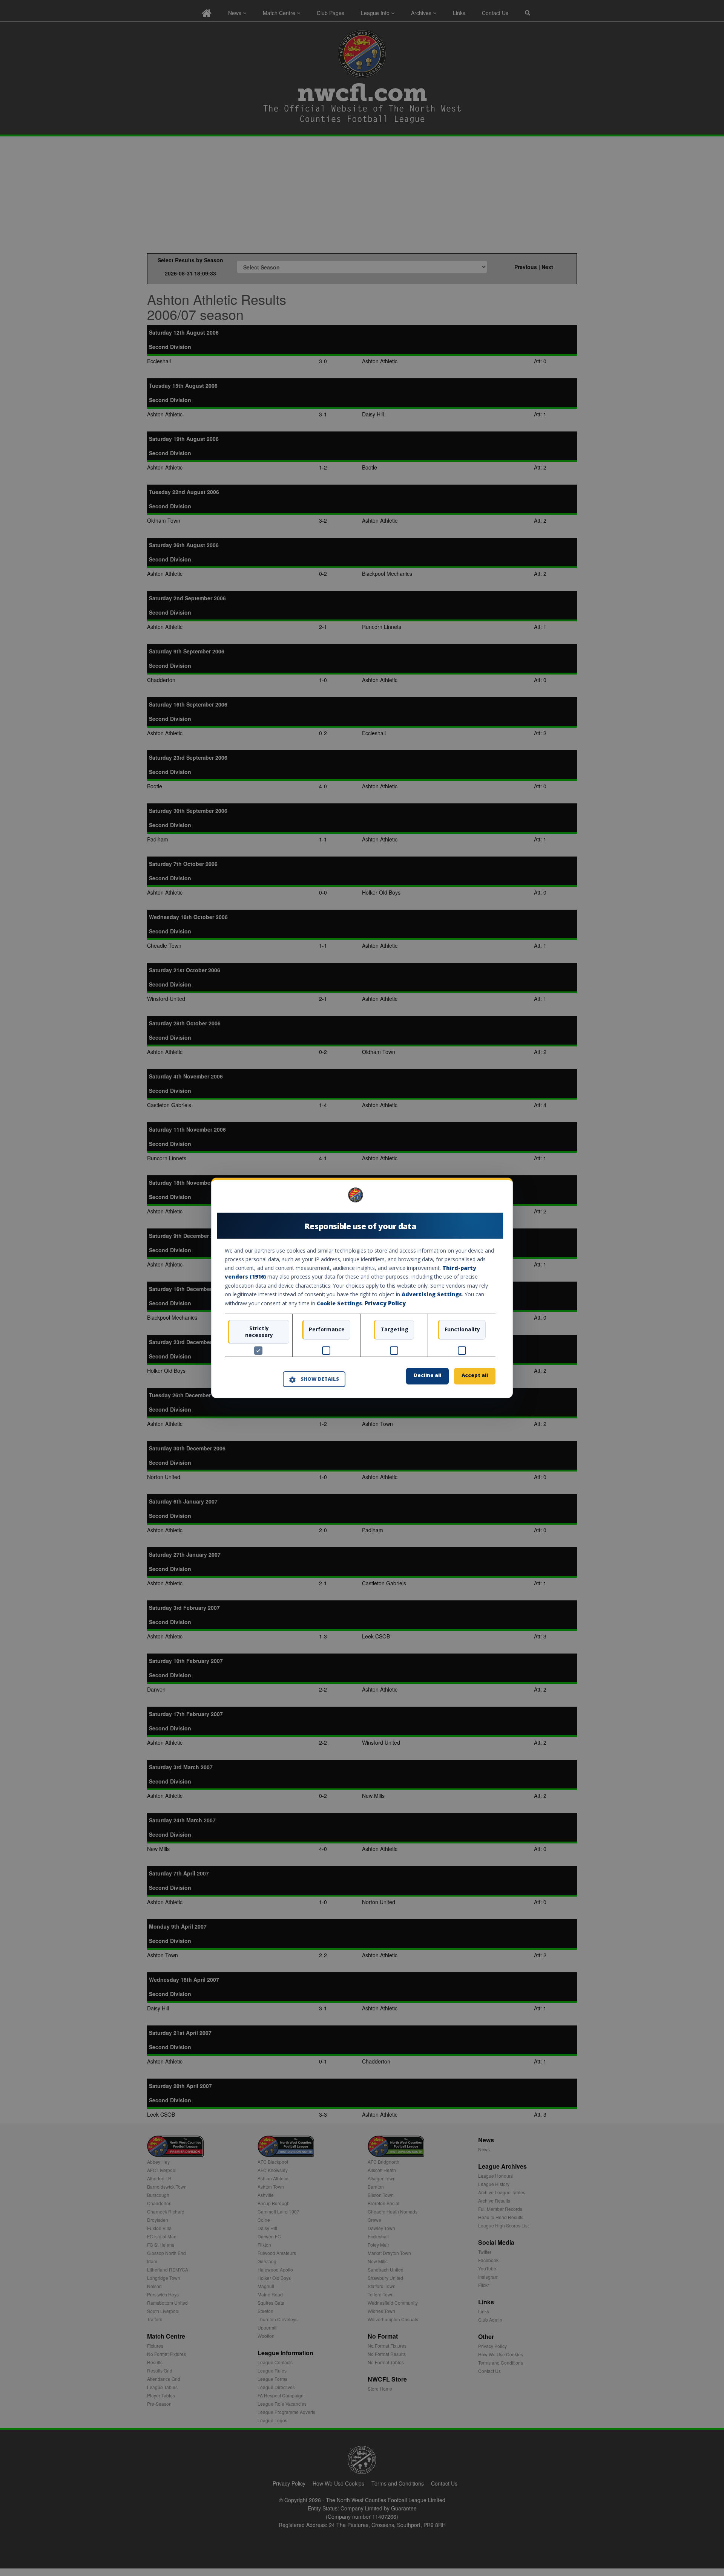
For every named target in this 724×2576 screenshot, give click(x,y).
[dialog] (362, 1288)
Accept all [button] (475, 1375)
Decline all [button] (427, 1375)
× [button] (493, 1198)
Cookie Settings (339, 1303)
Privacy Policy (385, 1303)
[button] (314, 1379)
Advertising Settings (432, 1294)
